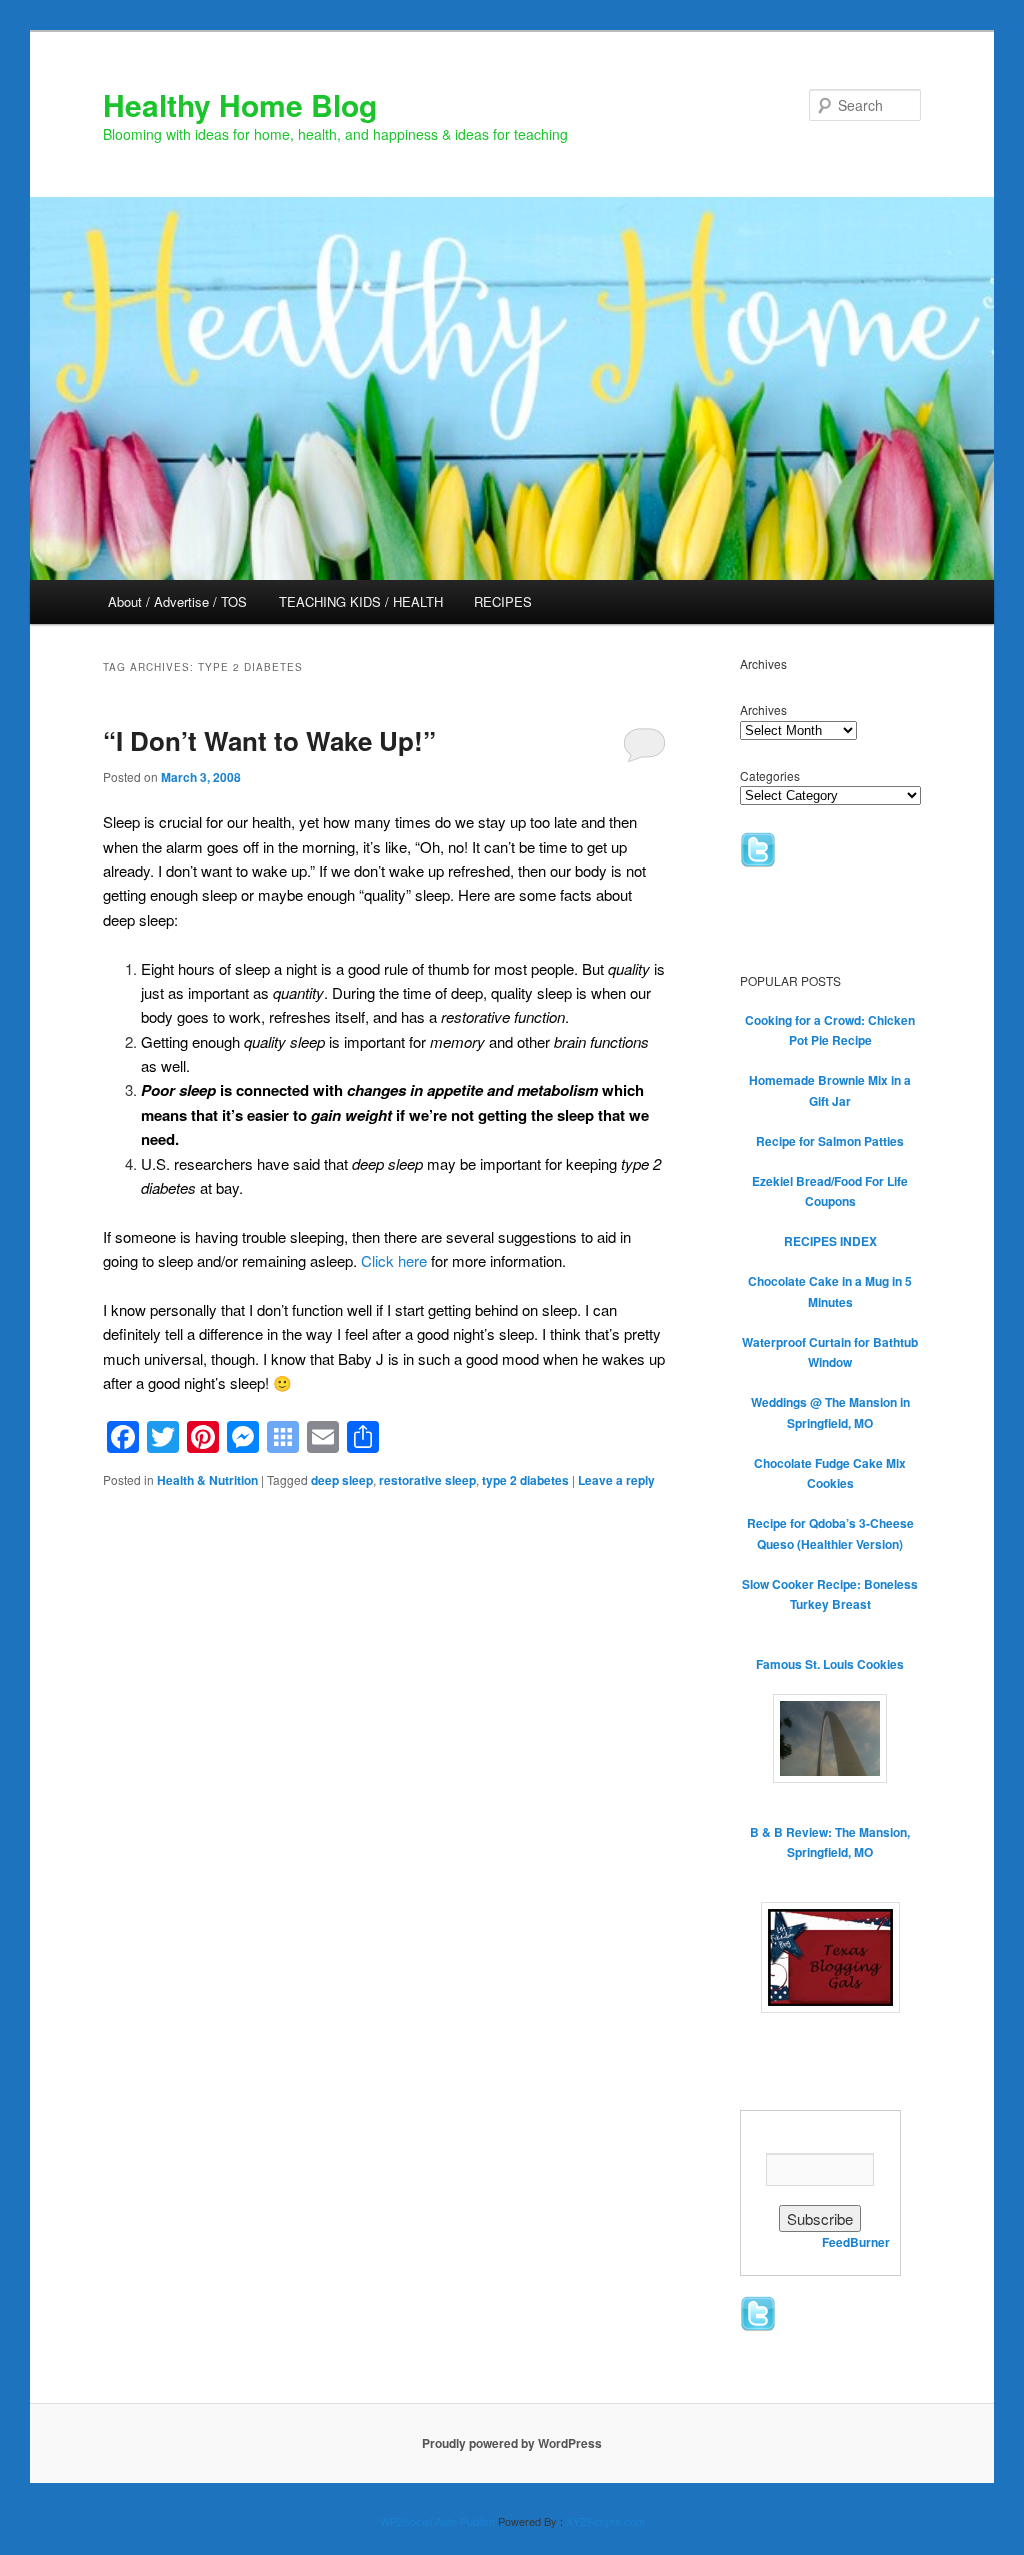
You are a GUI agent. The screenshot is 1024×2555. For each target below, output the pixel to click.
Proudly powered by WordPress (512, 2443)
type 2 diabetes (525, 1480)
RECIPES (503, 601)
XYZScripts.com (605, 2521)
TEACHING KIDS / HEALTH (361, 601)
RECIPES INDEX (830, 1241)
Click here (394, 1260)
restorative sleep (427, 1480)
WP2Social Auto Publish (437, 2521)
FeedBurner (856, 2242)
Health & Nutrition (207, 1480)
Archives (763, 709)
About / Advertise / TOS (177, 601)
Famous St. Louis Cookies (830, 1664)
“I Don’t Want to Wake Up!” (269, 740)
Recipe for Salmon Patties (830, 1141)
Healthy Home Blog (240, 104)
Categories (770, 775)
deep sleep (342, 1480)
